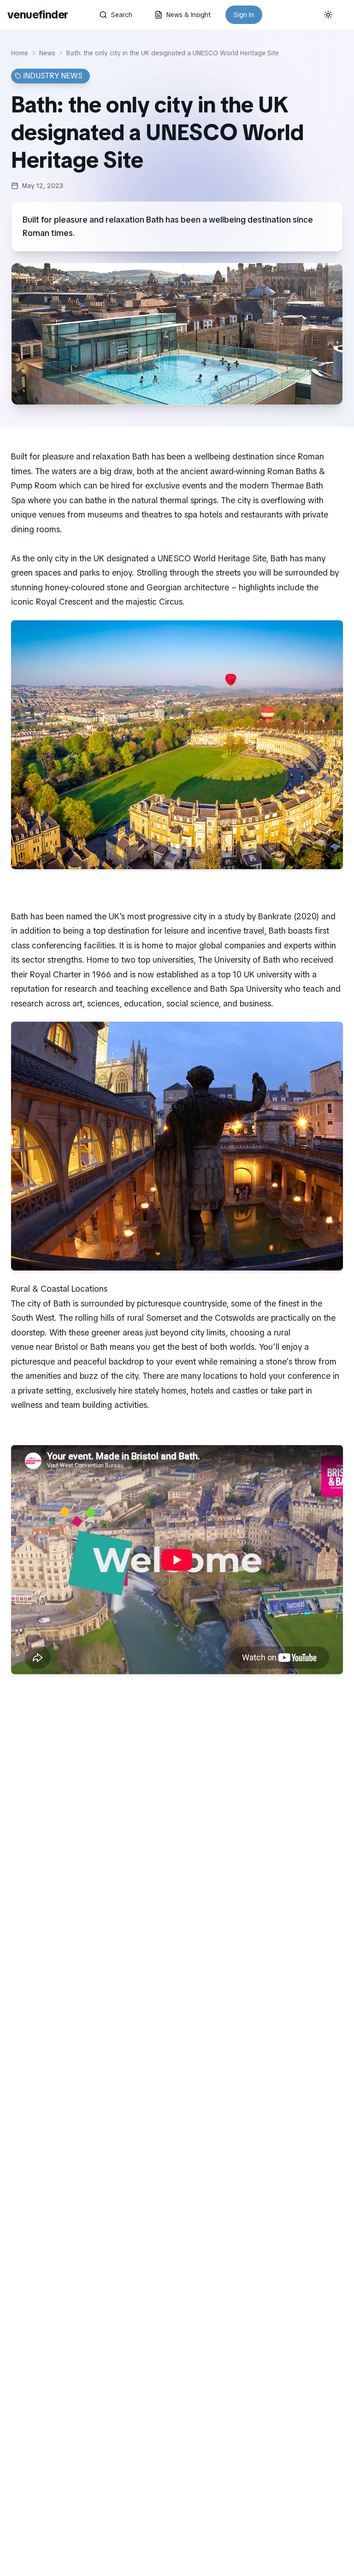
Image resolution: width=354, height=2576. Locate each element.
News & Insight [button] (189, 15)
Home (20, 53)
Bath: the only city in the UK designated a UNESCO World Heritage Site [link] (173, 53)
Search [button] (122, 15)
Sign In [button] (244, 15)
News (47, 53)
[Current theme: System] (328, 15)
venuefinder (38, 15)
